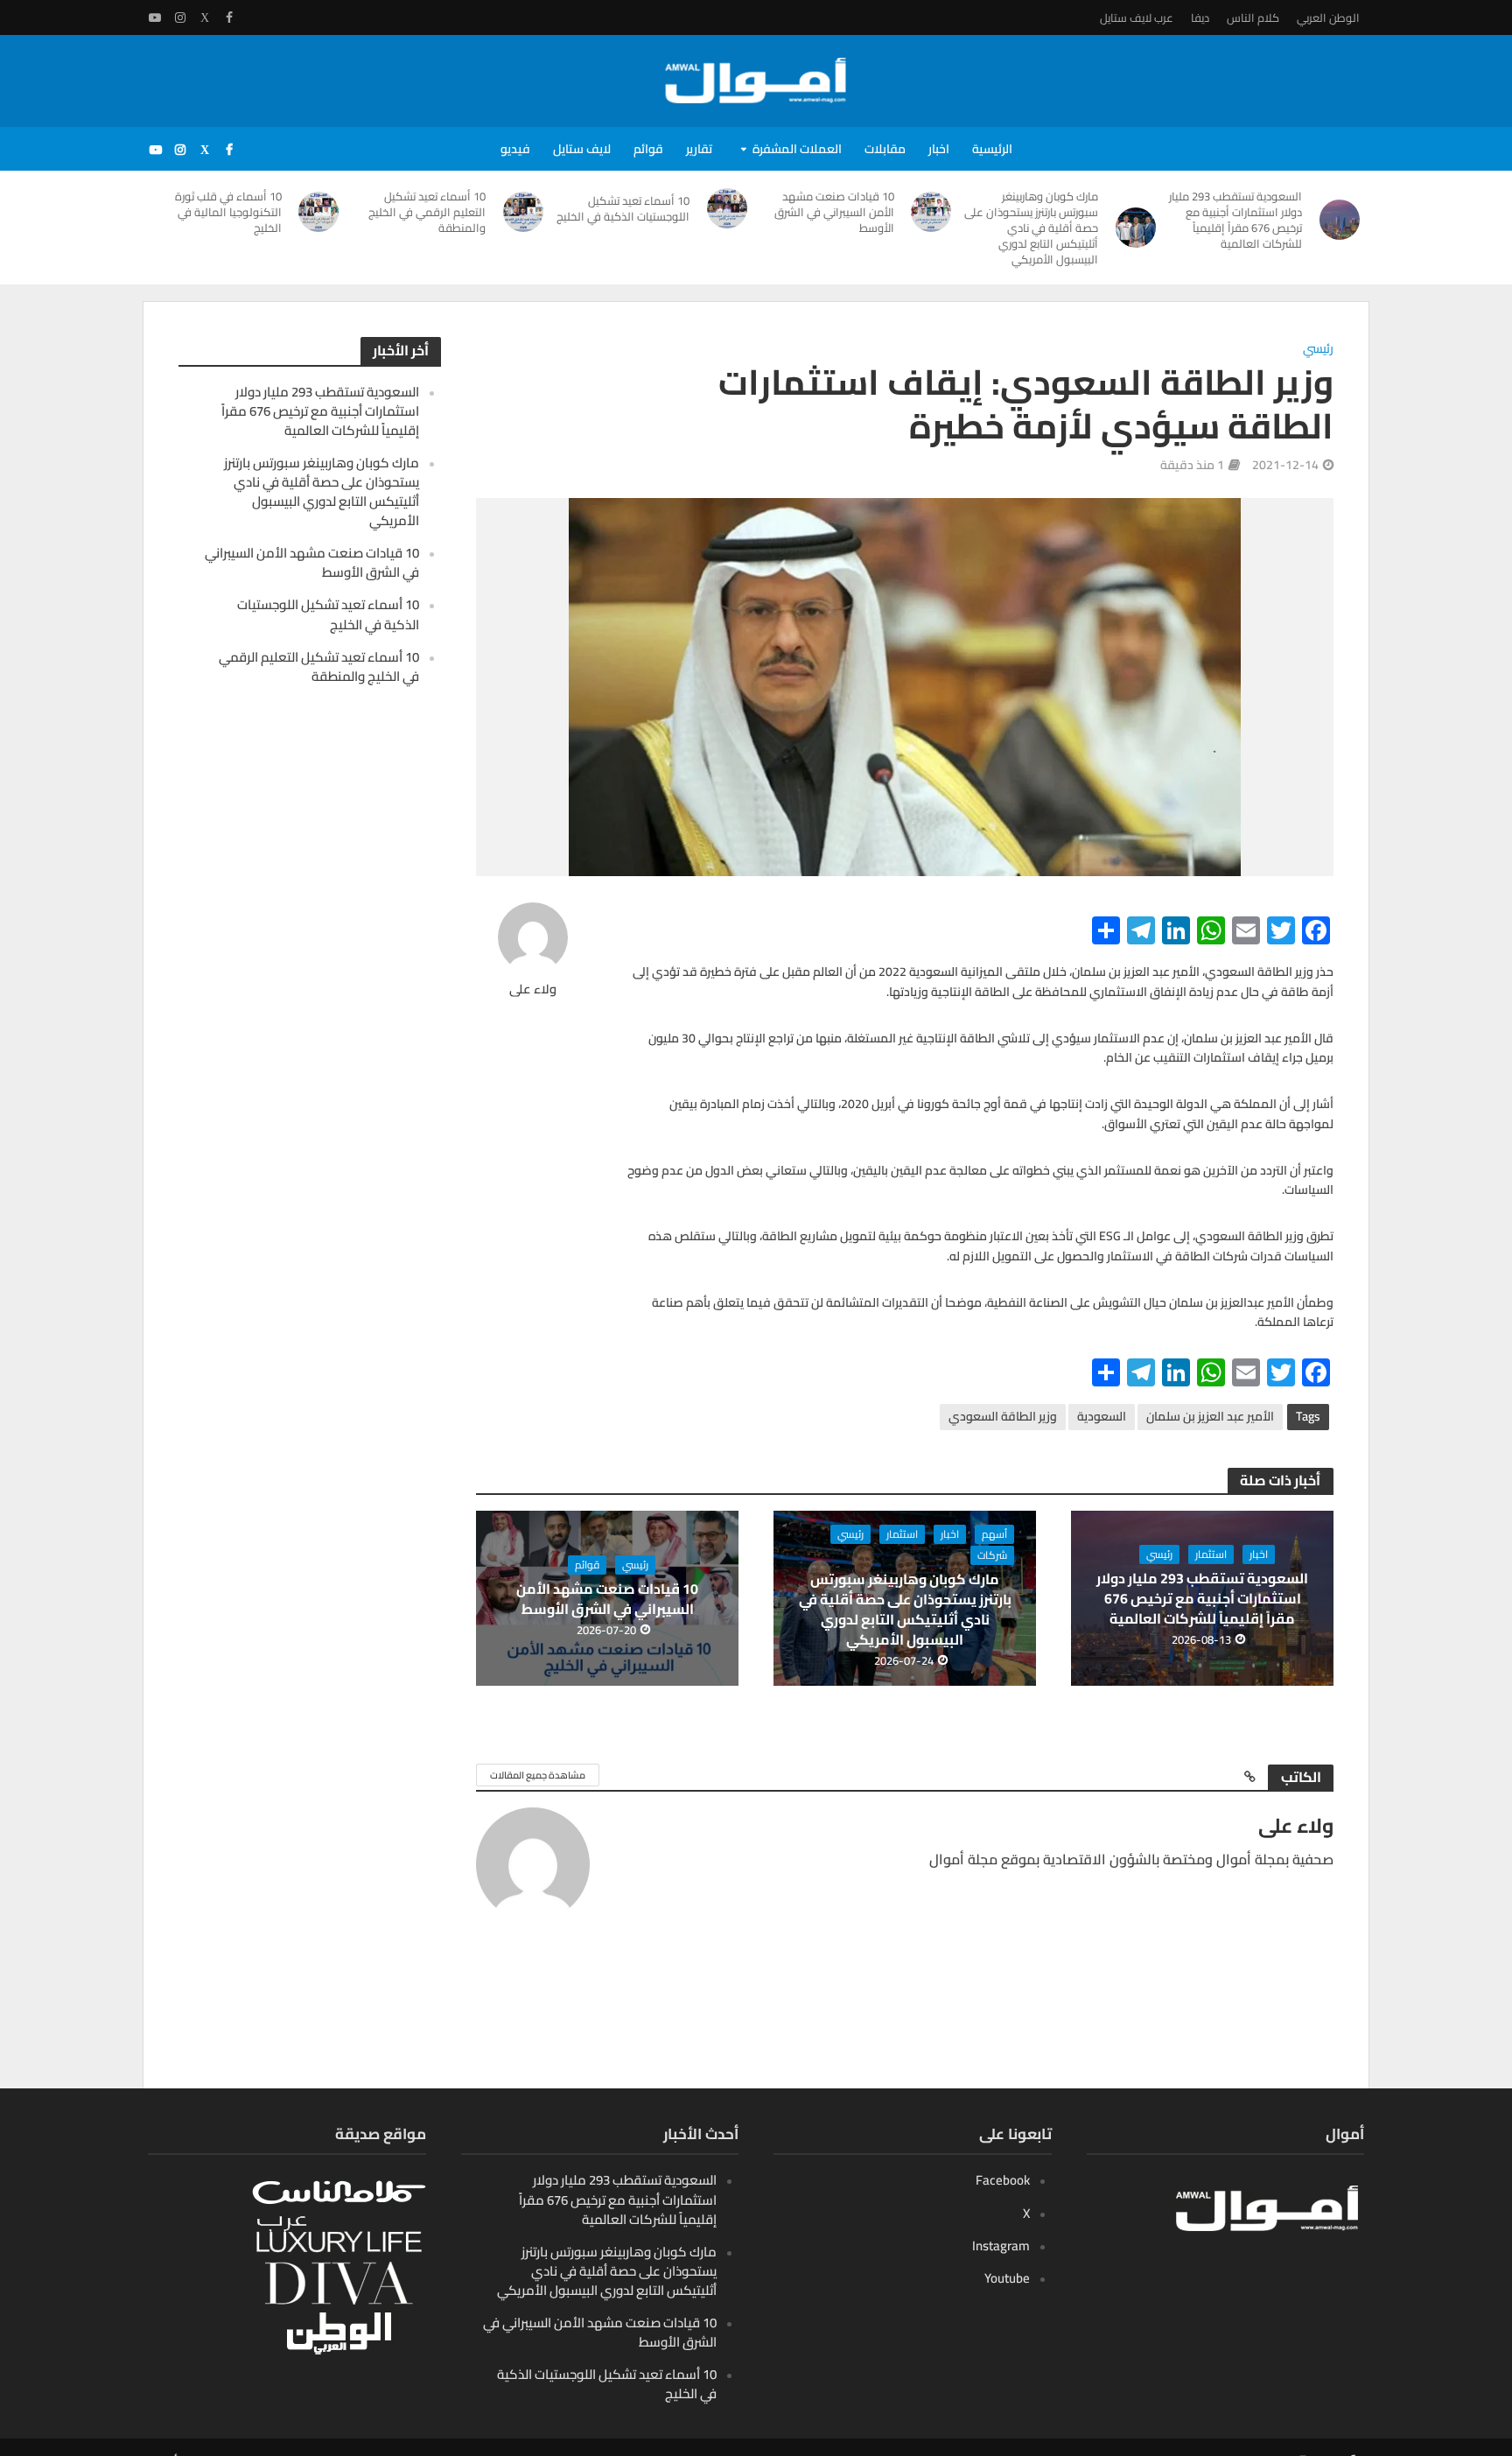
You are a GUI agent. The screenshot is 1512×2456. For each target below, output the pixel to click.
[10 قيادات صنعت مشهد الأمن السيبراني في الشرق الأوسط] (932, 212)
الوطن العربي (1328, 18)
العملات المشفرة (797, 149)
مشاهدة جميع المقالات (538, 1775)
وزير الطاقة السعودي (1003, 1416)
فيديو (515, 149)
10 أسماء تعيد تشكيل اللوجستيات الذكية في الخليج (623, 208)
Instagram (1001, 2245)
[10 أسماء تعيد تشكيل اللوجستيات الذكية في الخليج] (727, 208)
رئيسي (1318, 350)
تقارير (699, 149)
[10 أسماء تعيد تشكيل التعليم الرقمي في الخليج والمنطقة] (523, 212)
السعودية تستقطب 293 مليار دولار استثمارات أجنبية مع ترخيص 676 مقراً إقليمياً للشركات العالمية (1235, 220)
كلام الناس (1253, 18)
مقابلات (885, 149)
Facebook (1003, 2180)
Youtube (1007, 2278)
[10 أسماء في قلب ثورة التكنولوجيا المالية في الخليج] (319, 212)
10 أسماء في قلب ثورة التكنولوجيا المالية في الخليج (228, 212)
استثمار (1211, 1554)
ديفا (1200, 18)
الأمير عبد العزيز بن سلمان (1210, 1416)
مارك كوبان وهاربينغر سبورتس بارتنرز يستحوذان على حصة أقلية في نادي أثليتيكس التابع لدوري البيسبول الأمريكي (1031, 228)
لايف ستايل (582, 149)
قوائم (648, 149)
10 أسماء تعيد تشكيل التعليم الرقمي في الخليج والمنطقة (427, 212)
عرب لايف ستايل (1137, 18)
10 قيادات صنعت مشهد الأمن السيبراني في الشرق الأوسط (834, 212)
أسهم (994, 1534)
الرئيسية (992, 149)
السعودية (1102, 1416)
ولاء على (533, 989)
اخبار (939, 149)
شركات (992, 1555)
